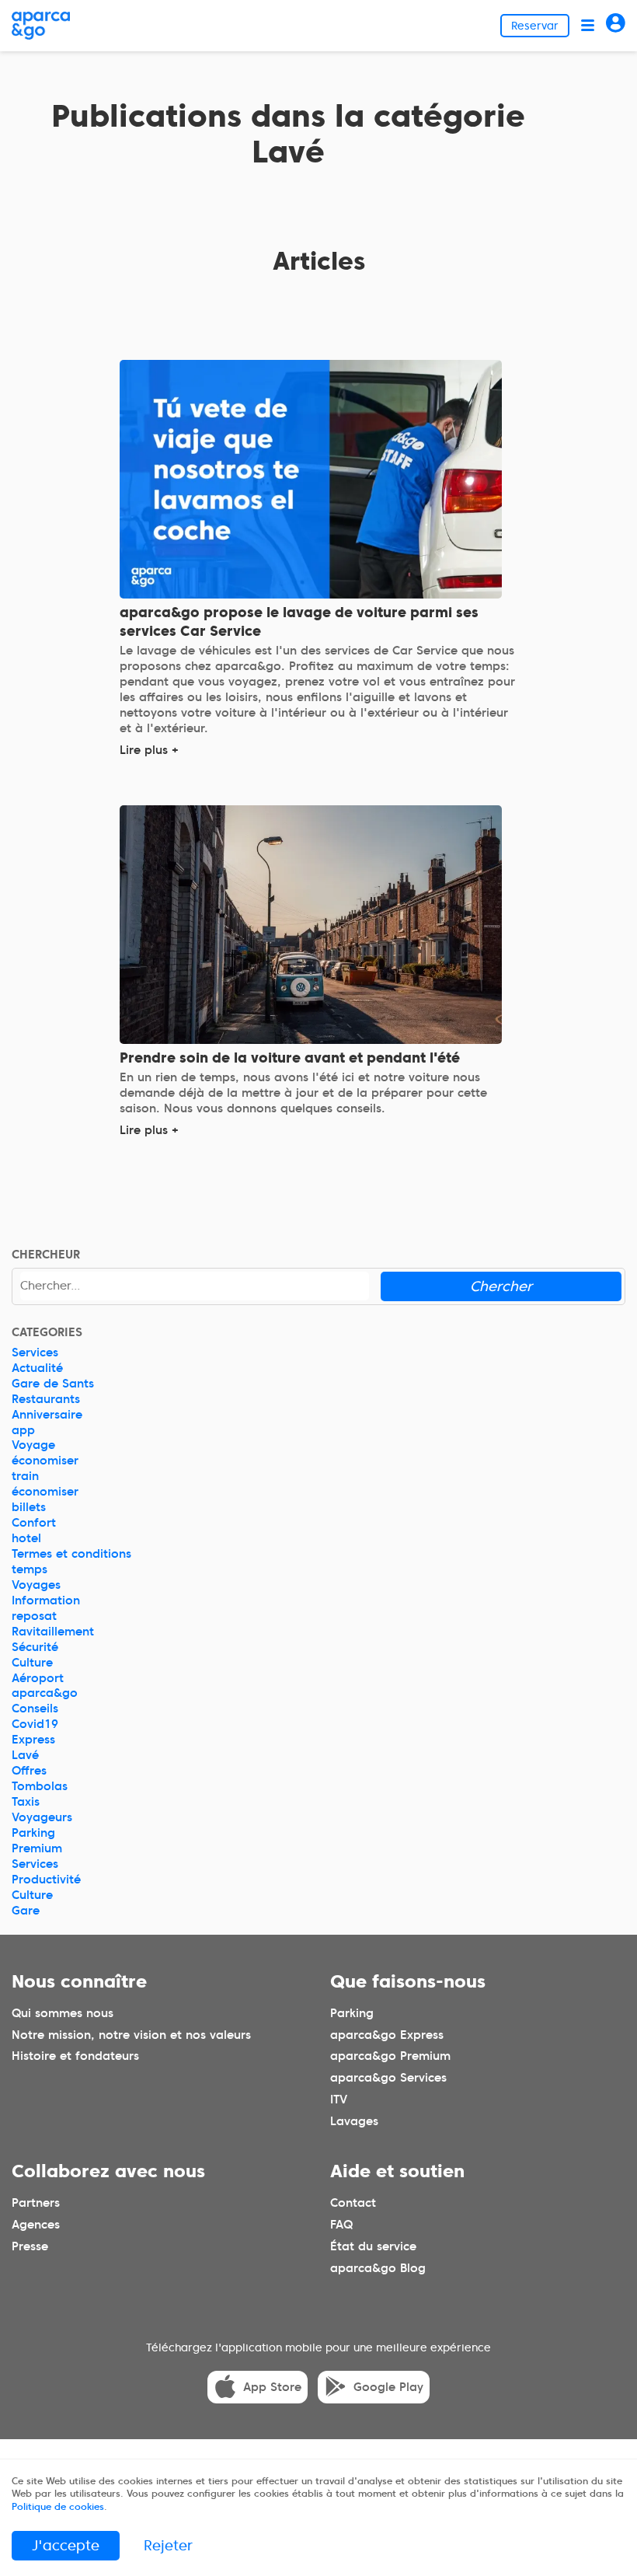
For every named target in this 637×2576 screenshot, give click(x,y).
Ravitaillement (53, 1632)
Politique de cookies (58, 2506)
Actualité (37, 1368)
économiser (45, 1461)
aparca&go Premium (390, 2056)
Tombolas (40, 1786)
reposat (34, 1616)
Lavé (25, 1755)
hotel (26, 1538)
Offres (29, 1771)
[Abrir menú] (588, 25)
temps (30, 1569)
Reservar (535, 26)
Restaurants (46, 1399)
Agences (36, 2224)
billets (29, 1507)
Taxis (26, 1802)
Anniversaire (47, 1415)
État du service (373, 2246)
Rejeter (168, 2545)
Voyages (36, 1585)
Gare (26, 1911)
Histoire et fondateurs (75, 2056)
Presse (30, 2246)
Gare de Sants (53, 1384)
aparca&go (45, 1693)
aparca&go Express (387, 2034)
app (23, 1430)
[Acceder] (616, 25)
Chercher (501, 1286)
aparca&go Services (388, 2078)
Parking (33, 1833)
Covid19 (35, 1724)
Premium (37, 1848)
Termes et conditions (71, 1554)
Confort (34, 1523)
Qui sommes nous (63, 2012)
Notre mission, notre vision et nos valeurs (131, 2034)
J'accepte (66, 2545)
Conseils (35, 1709)
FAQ (341, 2224)
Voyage (33, 1445)
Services (35, 1353)
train (25, 1476)
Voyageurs (42, 1817)
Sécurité (35, 1647)
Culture (32, 1663)
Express (33, 1740)
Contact (353, 2202)
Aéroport (38, 1678)
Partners (36, 2202)
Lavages (354, 2121)
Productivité (46, 1880)
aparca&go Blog (378, 2267)
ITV (339, 2100)
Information (46, 1600)
